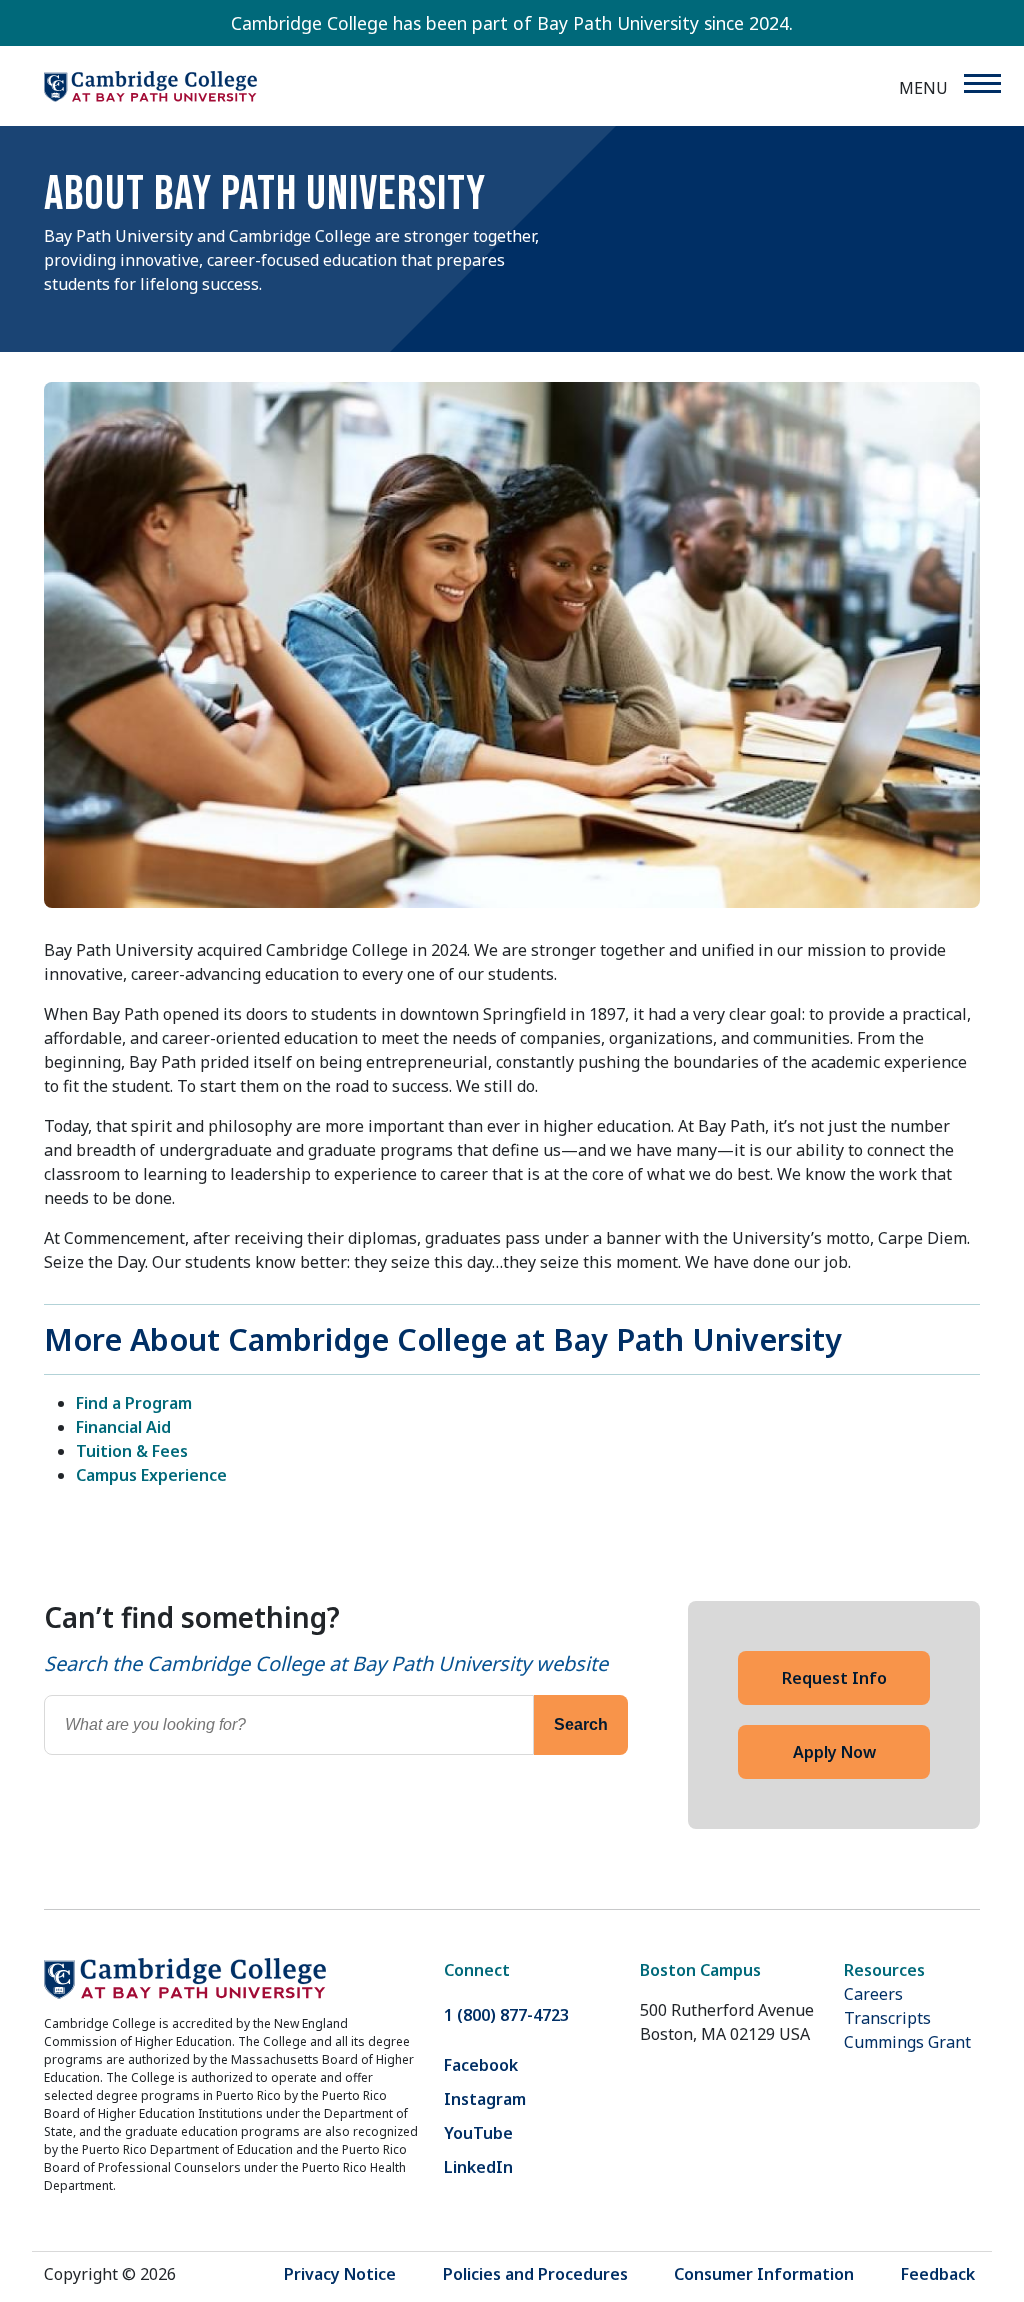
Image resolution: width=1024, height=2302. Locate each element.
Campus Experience (151, 1475)
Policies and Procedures (535, 2274)
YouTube (478, 2133)
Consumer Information (764, 2274)
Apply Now (834, 1752)
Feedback (938, 2274)
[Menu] (981, 83)
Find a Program (134, 1403)
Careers (873, 1994)
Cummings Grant (907, 2042)
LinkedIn (478, 2167)
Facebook (481, 2065)
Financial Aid (123, 1427)
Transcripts (887, 2018)
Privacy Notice (340, 2274)
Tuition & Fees (132, 1451)
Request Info (834, 1678)
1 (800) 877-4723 (506, 2015)
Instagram (485, 2099)
